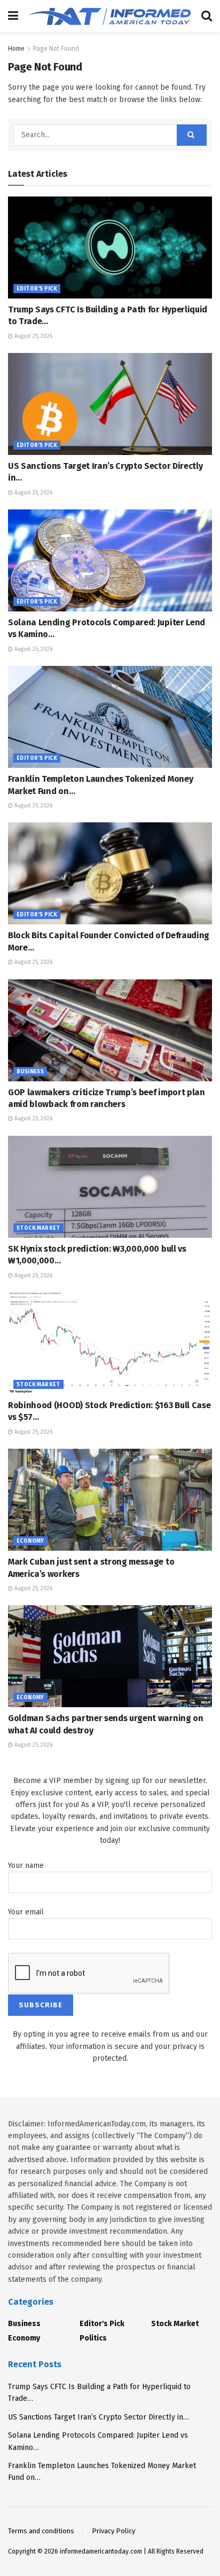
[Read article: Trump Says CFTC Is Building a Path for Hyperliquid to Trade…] (110, 248)
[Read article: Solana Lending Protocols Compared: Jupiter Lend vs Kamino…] (110, 560)
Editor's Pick (37, 289)
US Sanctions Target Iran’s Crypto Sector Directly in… (99, 2417)
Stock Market (38, 1228)
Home (16, 49)
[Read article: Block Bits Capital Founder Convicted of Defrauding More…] (110, 873)
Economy (30, 1541)
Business (30, 1072)
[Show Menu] (13, 16)
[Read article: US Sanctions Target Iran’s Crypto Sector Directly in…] (110, 404)
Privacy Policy (113, 2531)
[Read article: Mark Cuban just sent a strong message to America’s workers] (110, 1500)
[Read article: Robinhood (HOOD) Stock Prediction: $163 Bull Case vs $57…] (110, 1343)
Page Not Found (56, 49)
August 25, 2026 (33, 336)
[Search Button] (207, 16)
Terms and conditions (41, 2531)
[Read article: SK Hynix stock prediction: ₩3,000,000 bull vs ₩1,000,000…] (110, 1187)
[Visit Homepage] (110, 16)
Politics (93, 2338)
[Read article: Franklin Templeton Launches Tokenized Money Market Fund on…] (110, 717)
